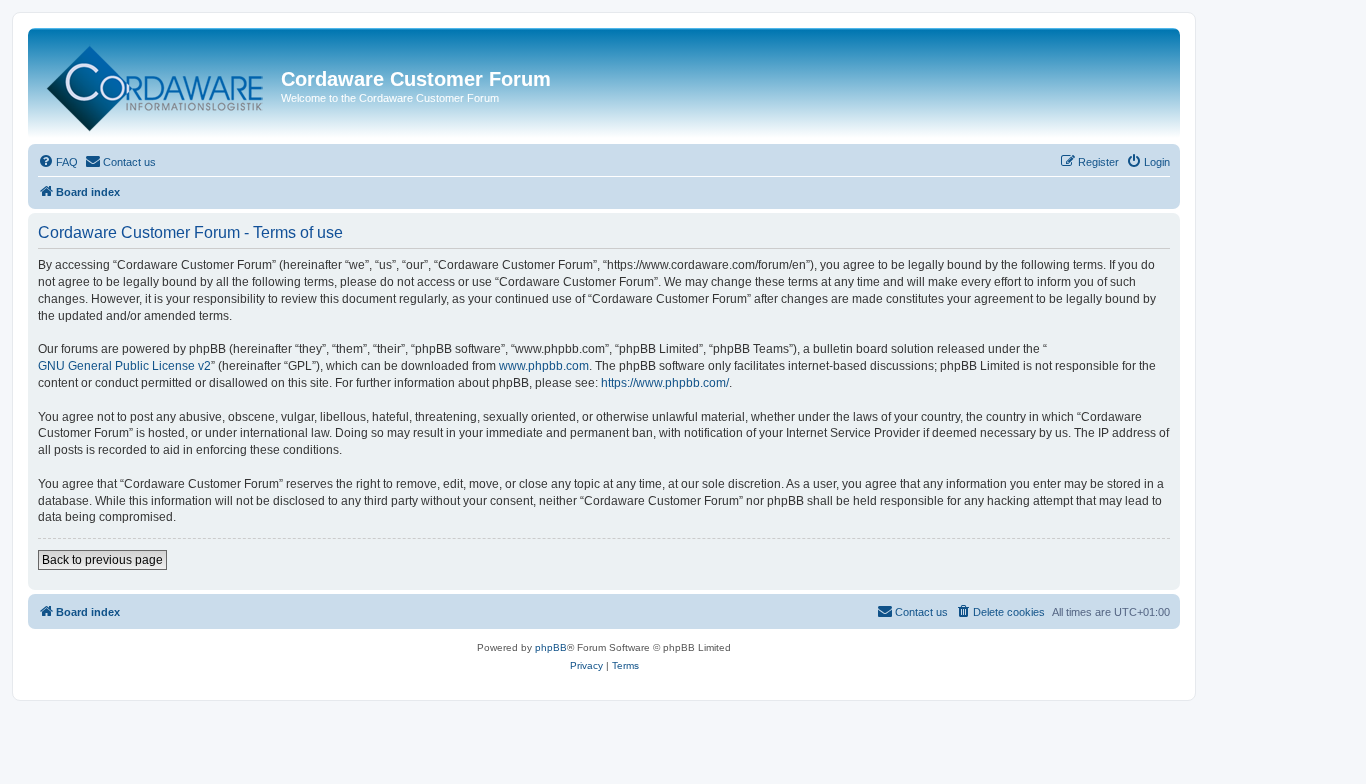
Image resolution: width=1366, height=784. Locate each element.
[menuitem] (58, 162)
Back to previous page (102, 560)
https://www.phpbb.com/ (665, 383)
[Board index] (157, 84)
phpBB (551, 647)
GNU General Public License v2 (124, 366)
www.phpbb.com (544, 366)
